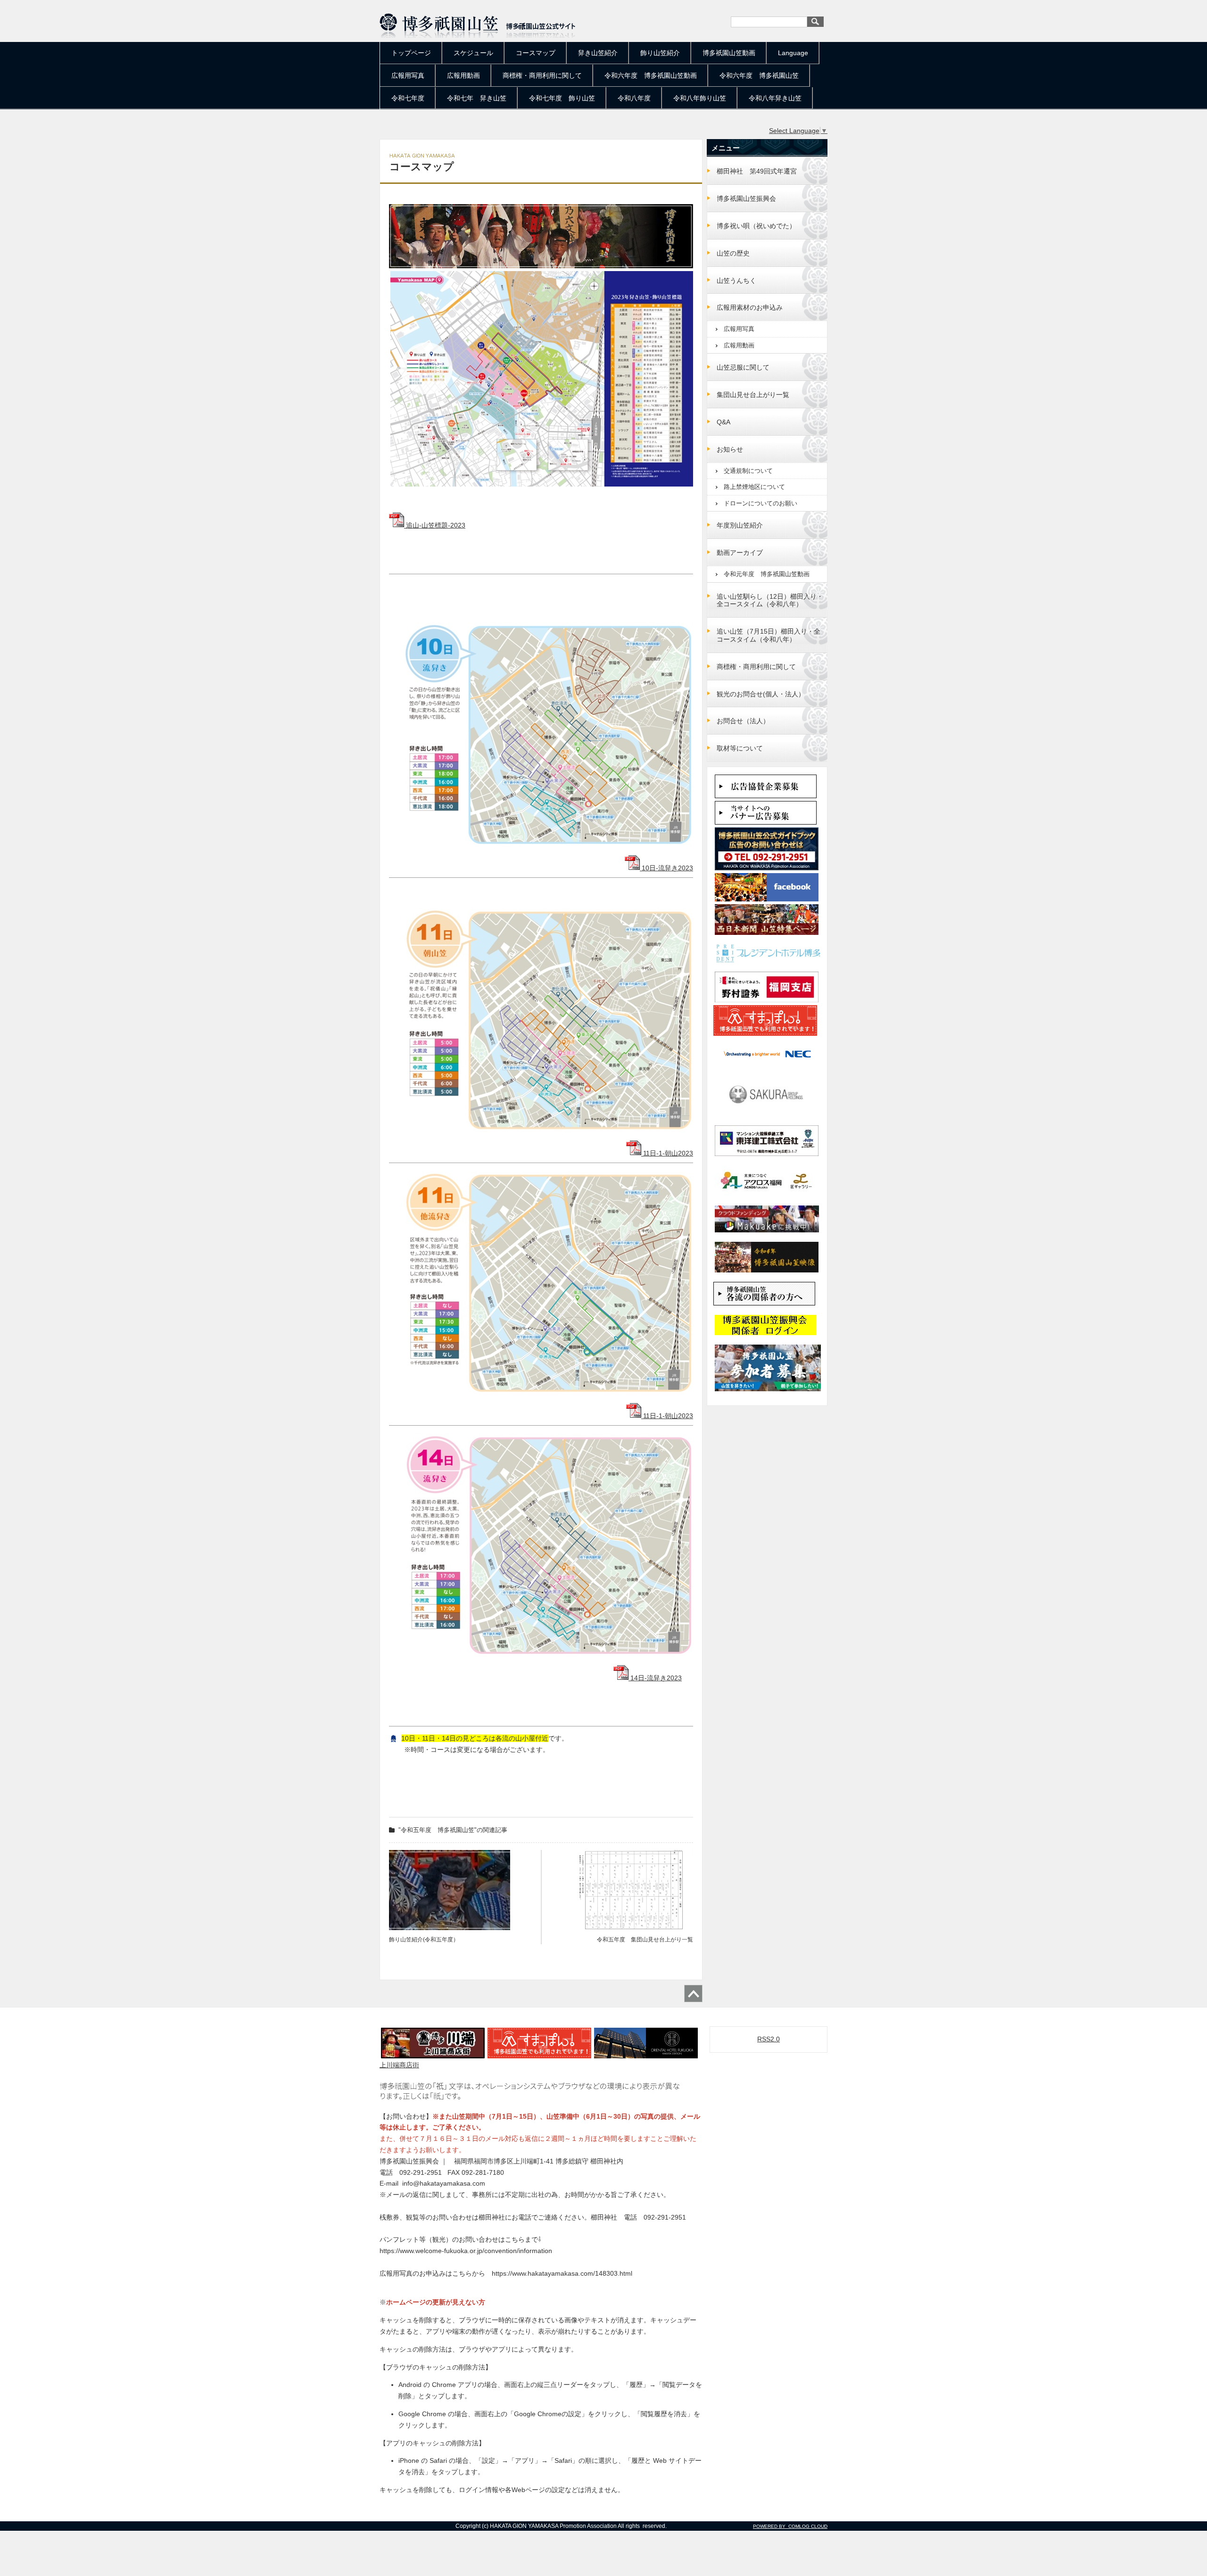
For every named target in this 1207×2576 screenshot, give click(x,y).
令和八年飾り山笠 (700, 98)
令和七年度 (408, 98)
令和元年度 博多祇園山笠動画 (767, 574)
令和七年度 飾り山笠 (562, 98)
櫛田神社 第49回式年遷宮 (760, 171)
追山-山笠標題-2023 (435, 525)
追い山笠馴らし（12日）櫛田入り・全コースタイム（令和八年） (770, 600)
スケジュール (473, 53)
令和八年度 (634, 98)
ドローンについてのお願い (761, 503)
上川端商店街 (399, 2065)
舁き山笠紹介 (598, 53)
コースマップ (536, 53)
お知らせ (730, 449)
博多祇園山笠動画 (729, 53)
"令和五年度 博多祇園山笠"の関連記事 (453, 1830)
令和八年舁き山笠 (775, 98)
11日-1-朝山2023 (667, 1153)
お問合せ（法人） (743, 721)
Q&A (723, 422)
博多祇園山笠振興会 (746, 198)
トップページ (411, 53)
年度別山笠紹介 (740, 525)
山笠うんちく (736, 281)
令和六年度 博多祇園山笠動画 (651, 75)
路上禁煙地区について (754, 487)
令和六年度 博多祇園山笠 (759, 75)
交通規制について (748, 471)
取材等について (740, 748)
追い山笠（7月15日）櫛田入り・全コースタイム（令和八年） (769, 635)
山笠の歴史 (733, 253)
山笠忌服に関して (743, 367)
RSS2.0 (769, 2039)
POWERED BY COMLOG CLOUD (790, 2526)
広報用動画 (463, 75)
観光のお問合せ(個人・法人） (761, 694)
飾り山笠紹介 (660, 53)
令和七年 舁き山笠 (477, 98)
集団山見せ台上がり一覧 (753, 395)
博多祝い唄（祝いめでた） (756, 226)
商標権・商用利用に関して (542, 75)
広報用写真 (408, 75)
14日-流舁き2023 (655, 1678)
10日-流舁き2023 (666, 868)
